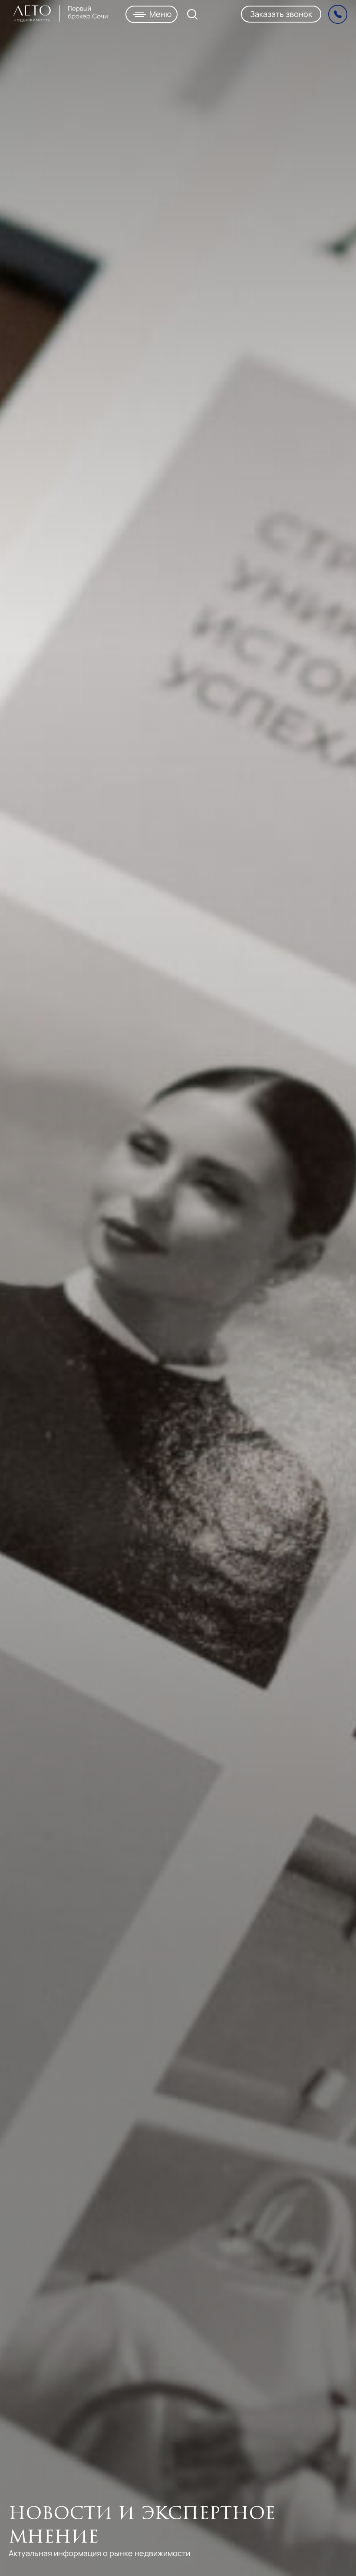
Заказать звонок (281, 14)
